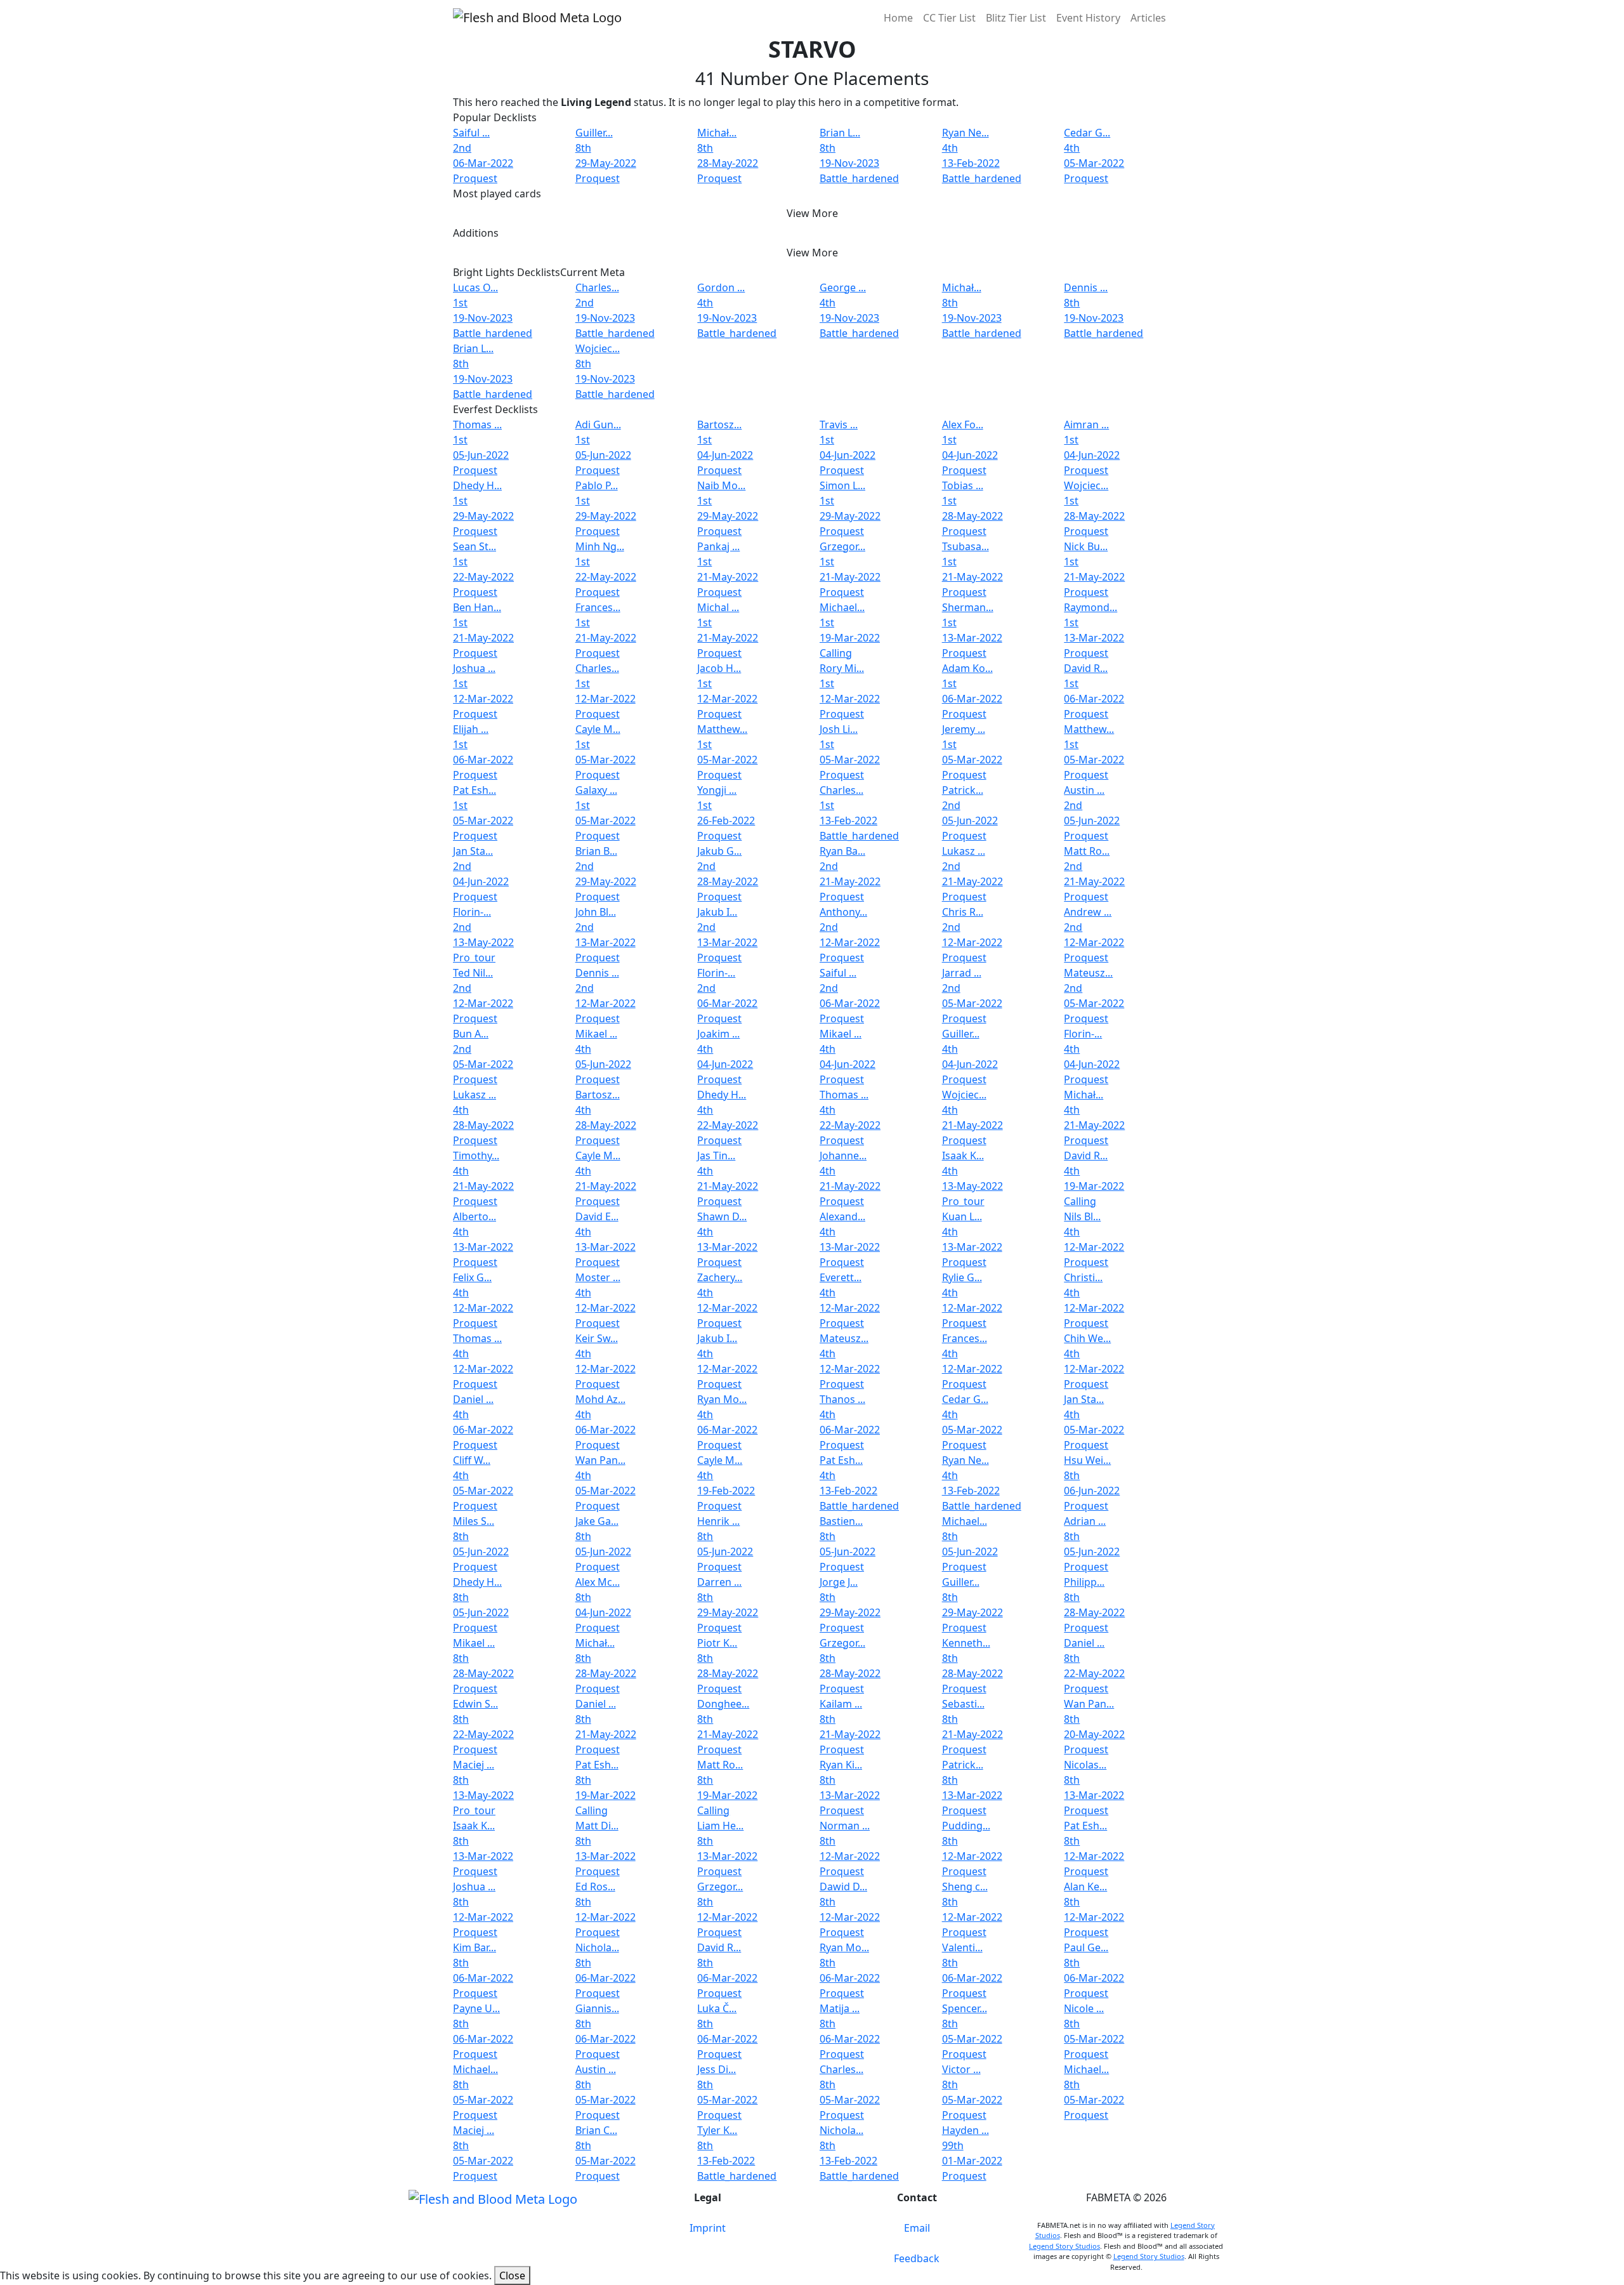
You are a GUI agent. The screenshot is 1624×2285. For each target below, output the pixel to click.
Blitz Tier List (1016, 18)
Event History (1088, 18)
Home (898, 18)
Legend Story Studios (1064, 2246)
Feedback (917, 2258)
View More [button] (812, 213)
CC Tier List (949, 18)
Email (917, 2228)
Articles (1148, 18)
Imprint (708, 2228)
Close (512, 2275)
